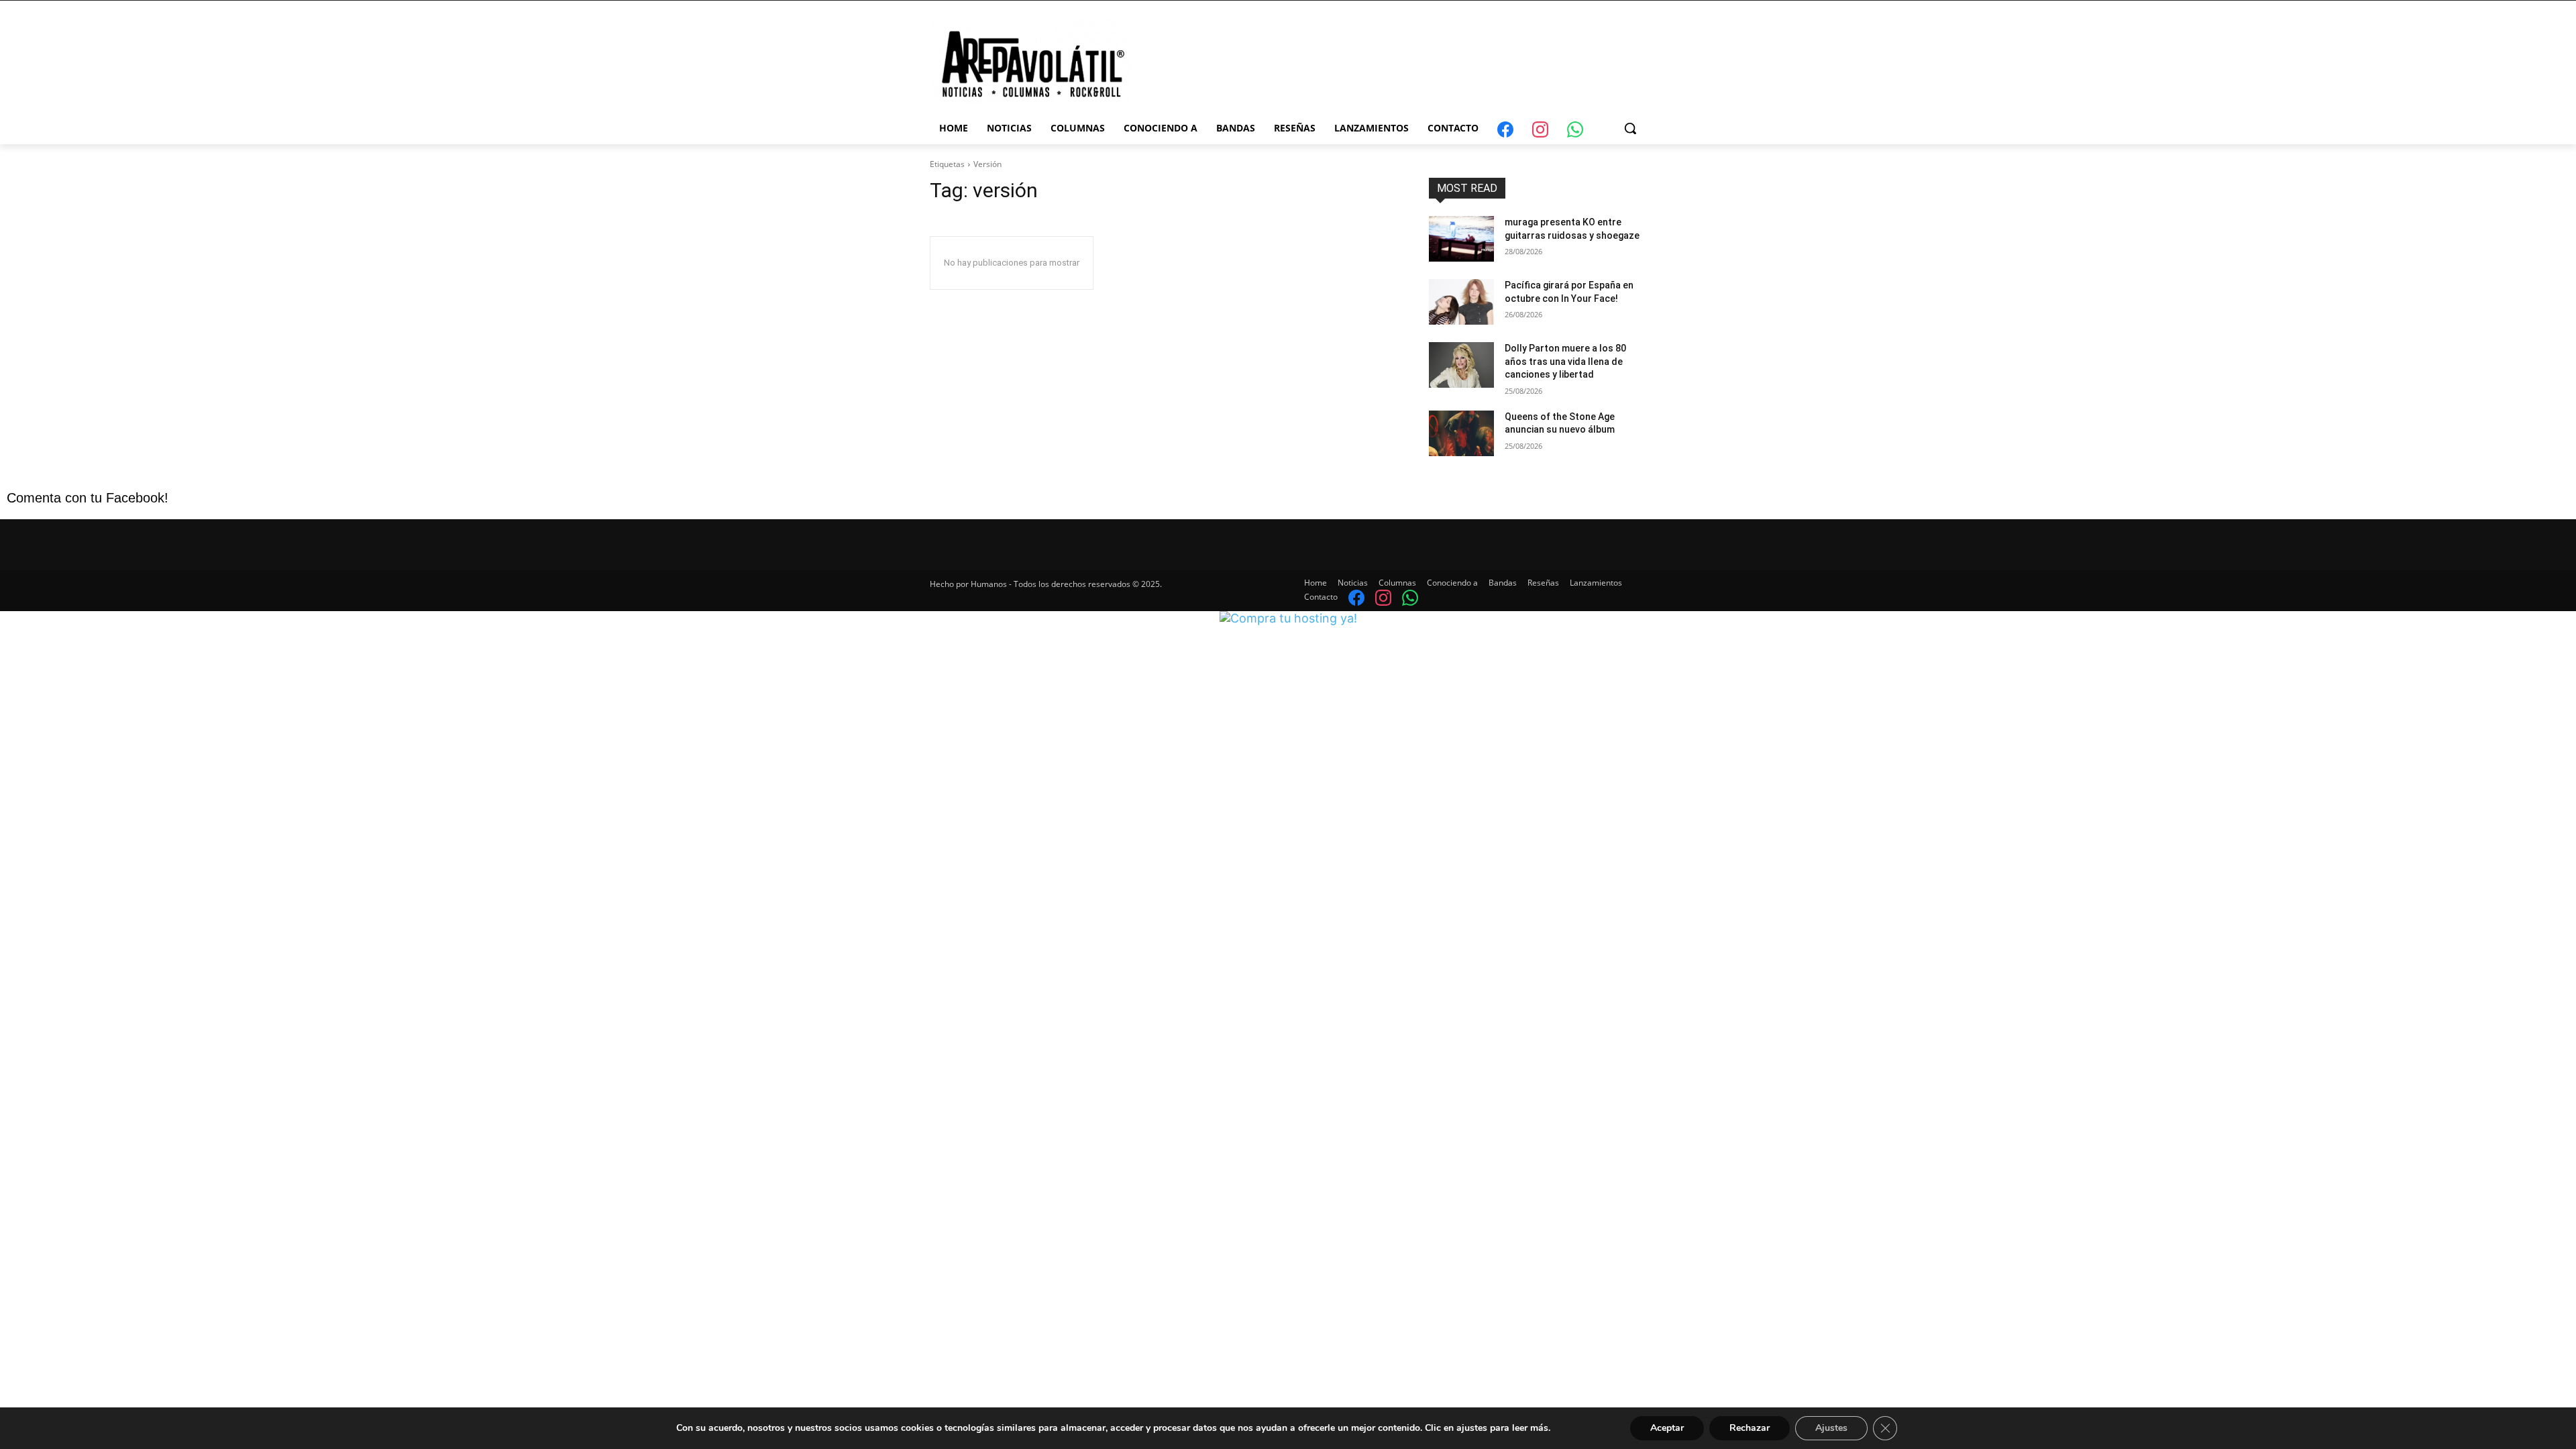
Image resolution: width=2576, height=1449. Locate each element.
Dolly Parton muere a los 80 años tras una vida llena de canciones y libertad (1565, 361)
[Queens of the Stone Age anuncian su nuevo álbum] (1461, 433)
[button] (1630, 128)
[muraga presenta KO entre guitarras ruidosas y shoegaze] (1461, 239)
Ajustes (1831, 1428)
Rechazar (1750, 1428)
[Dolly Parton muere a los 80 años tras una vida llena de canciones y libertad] (1461, 365)
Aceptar (1667, 1428)
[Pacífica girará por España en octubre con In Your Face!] (1461, 302)
